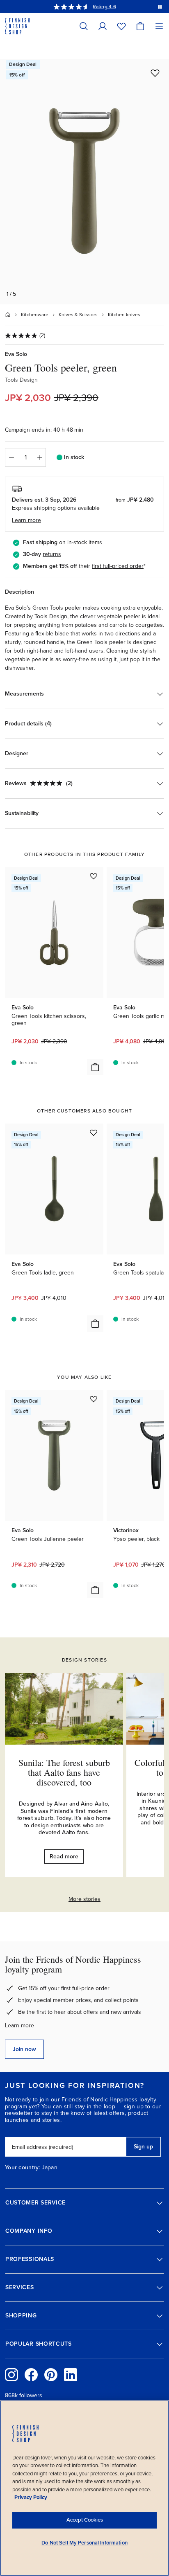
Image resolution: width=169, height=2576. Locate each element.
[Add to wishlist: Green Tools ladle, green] (94, 1133)
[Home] (8, 315)
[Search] (84, 26)
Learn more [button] (26, 520)
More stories (84, 1899)
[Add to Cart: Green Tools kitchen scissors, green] (95, 1067)
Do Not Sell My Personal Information (84, 2543)
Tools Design (21, 380)
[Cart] (140, 26)
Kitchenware (35, 315)
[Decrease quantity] (11, 457)
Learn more (19, 2025)
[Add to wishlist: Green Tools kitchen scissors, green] (94, 876)
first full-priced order (118, 566)
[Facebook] (31, 2375)
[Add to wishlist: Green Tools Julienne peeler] (94, 1399)
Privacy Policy (31, 2497)
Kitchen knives (124, 315)
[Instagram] (11, 2375)
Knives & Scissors (78, 315)
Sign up (143, 2147)
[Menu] (159, 26)
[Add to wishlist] (155, 73)
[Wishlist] (121, 26)
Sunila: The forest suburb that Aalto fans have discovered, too (64, 1772)
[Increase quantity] (40, 457)
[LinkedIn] (71, 2375)
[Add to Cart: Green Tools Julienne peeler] (95, 1590)
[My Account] (103, 26)
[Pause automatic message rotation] (160, 7)
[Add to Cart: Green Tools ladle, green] (95, 1324)
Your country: (23, 2168)
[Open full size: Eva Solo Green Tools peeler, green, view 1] (84, 182)
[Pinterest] (51, 2375)
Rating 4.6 (104, 7)
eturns (53, 554)
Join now (24, 2049)
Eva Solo (16, 354)
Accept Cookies (85, 2520)
